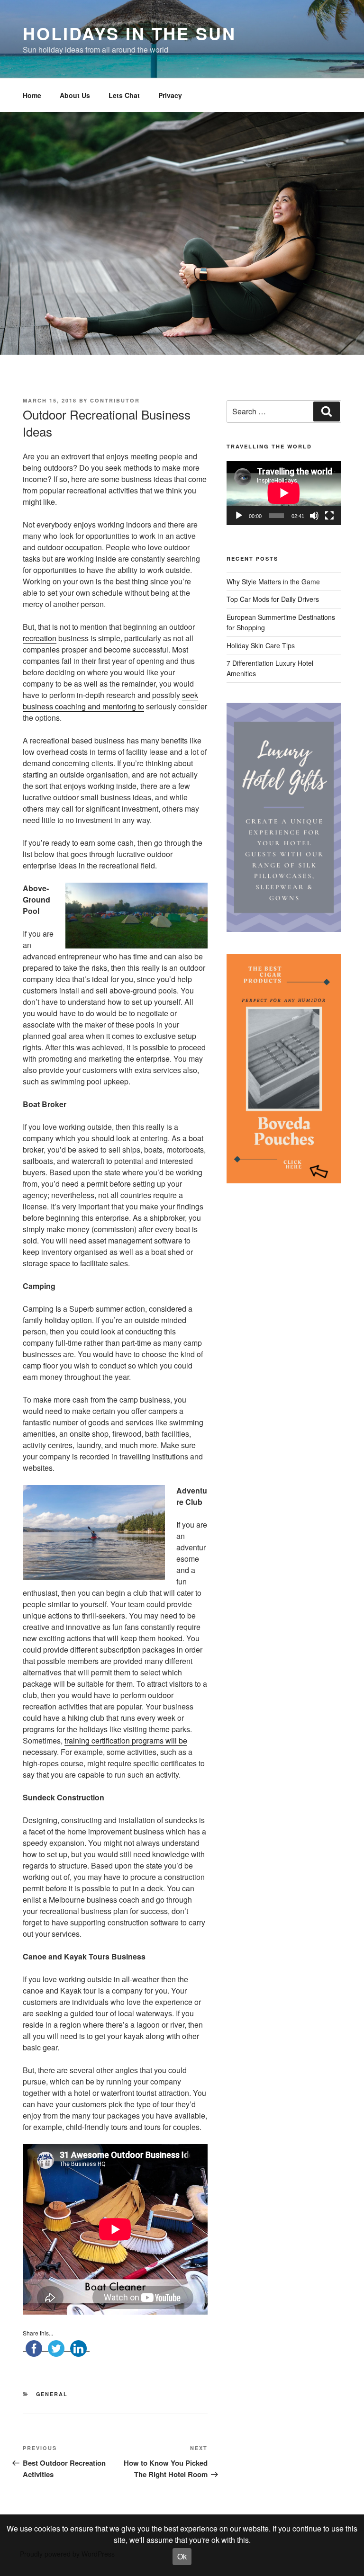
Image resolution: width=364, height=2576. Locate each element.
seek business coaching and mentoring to (110, 701)
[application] (284, 493)
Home (32, 95)
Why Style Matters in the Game (273, 581)
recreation (40, 638)
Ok (182, 2556)
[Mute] (314, 516)
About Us (75, 95)
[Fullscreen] (329, 516)
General (52, 2394)
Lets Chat (124, 95)
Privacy (170, 95)
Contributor (115, 400)
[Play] (239, 516)
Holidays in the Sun (129, 33)
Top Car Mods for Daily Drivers (273, 599)
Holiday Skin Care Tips (261, 645)
